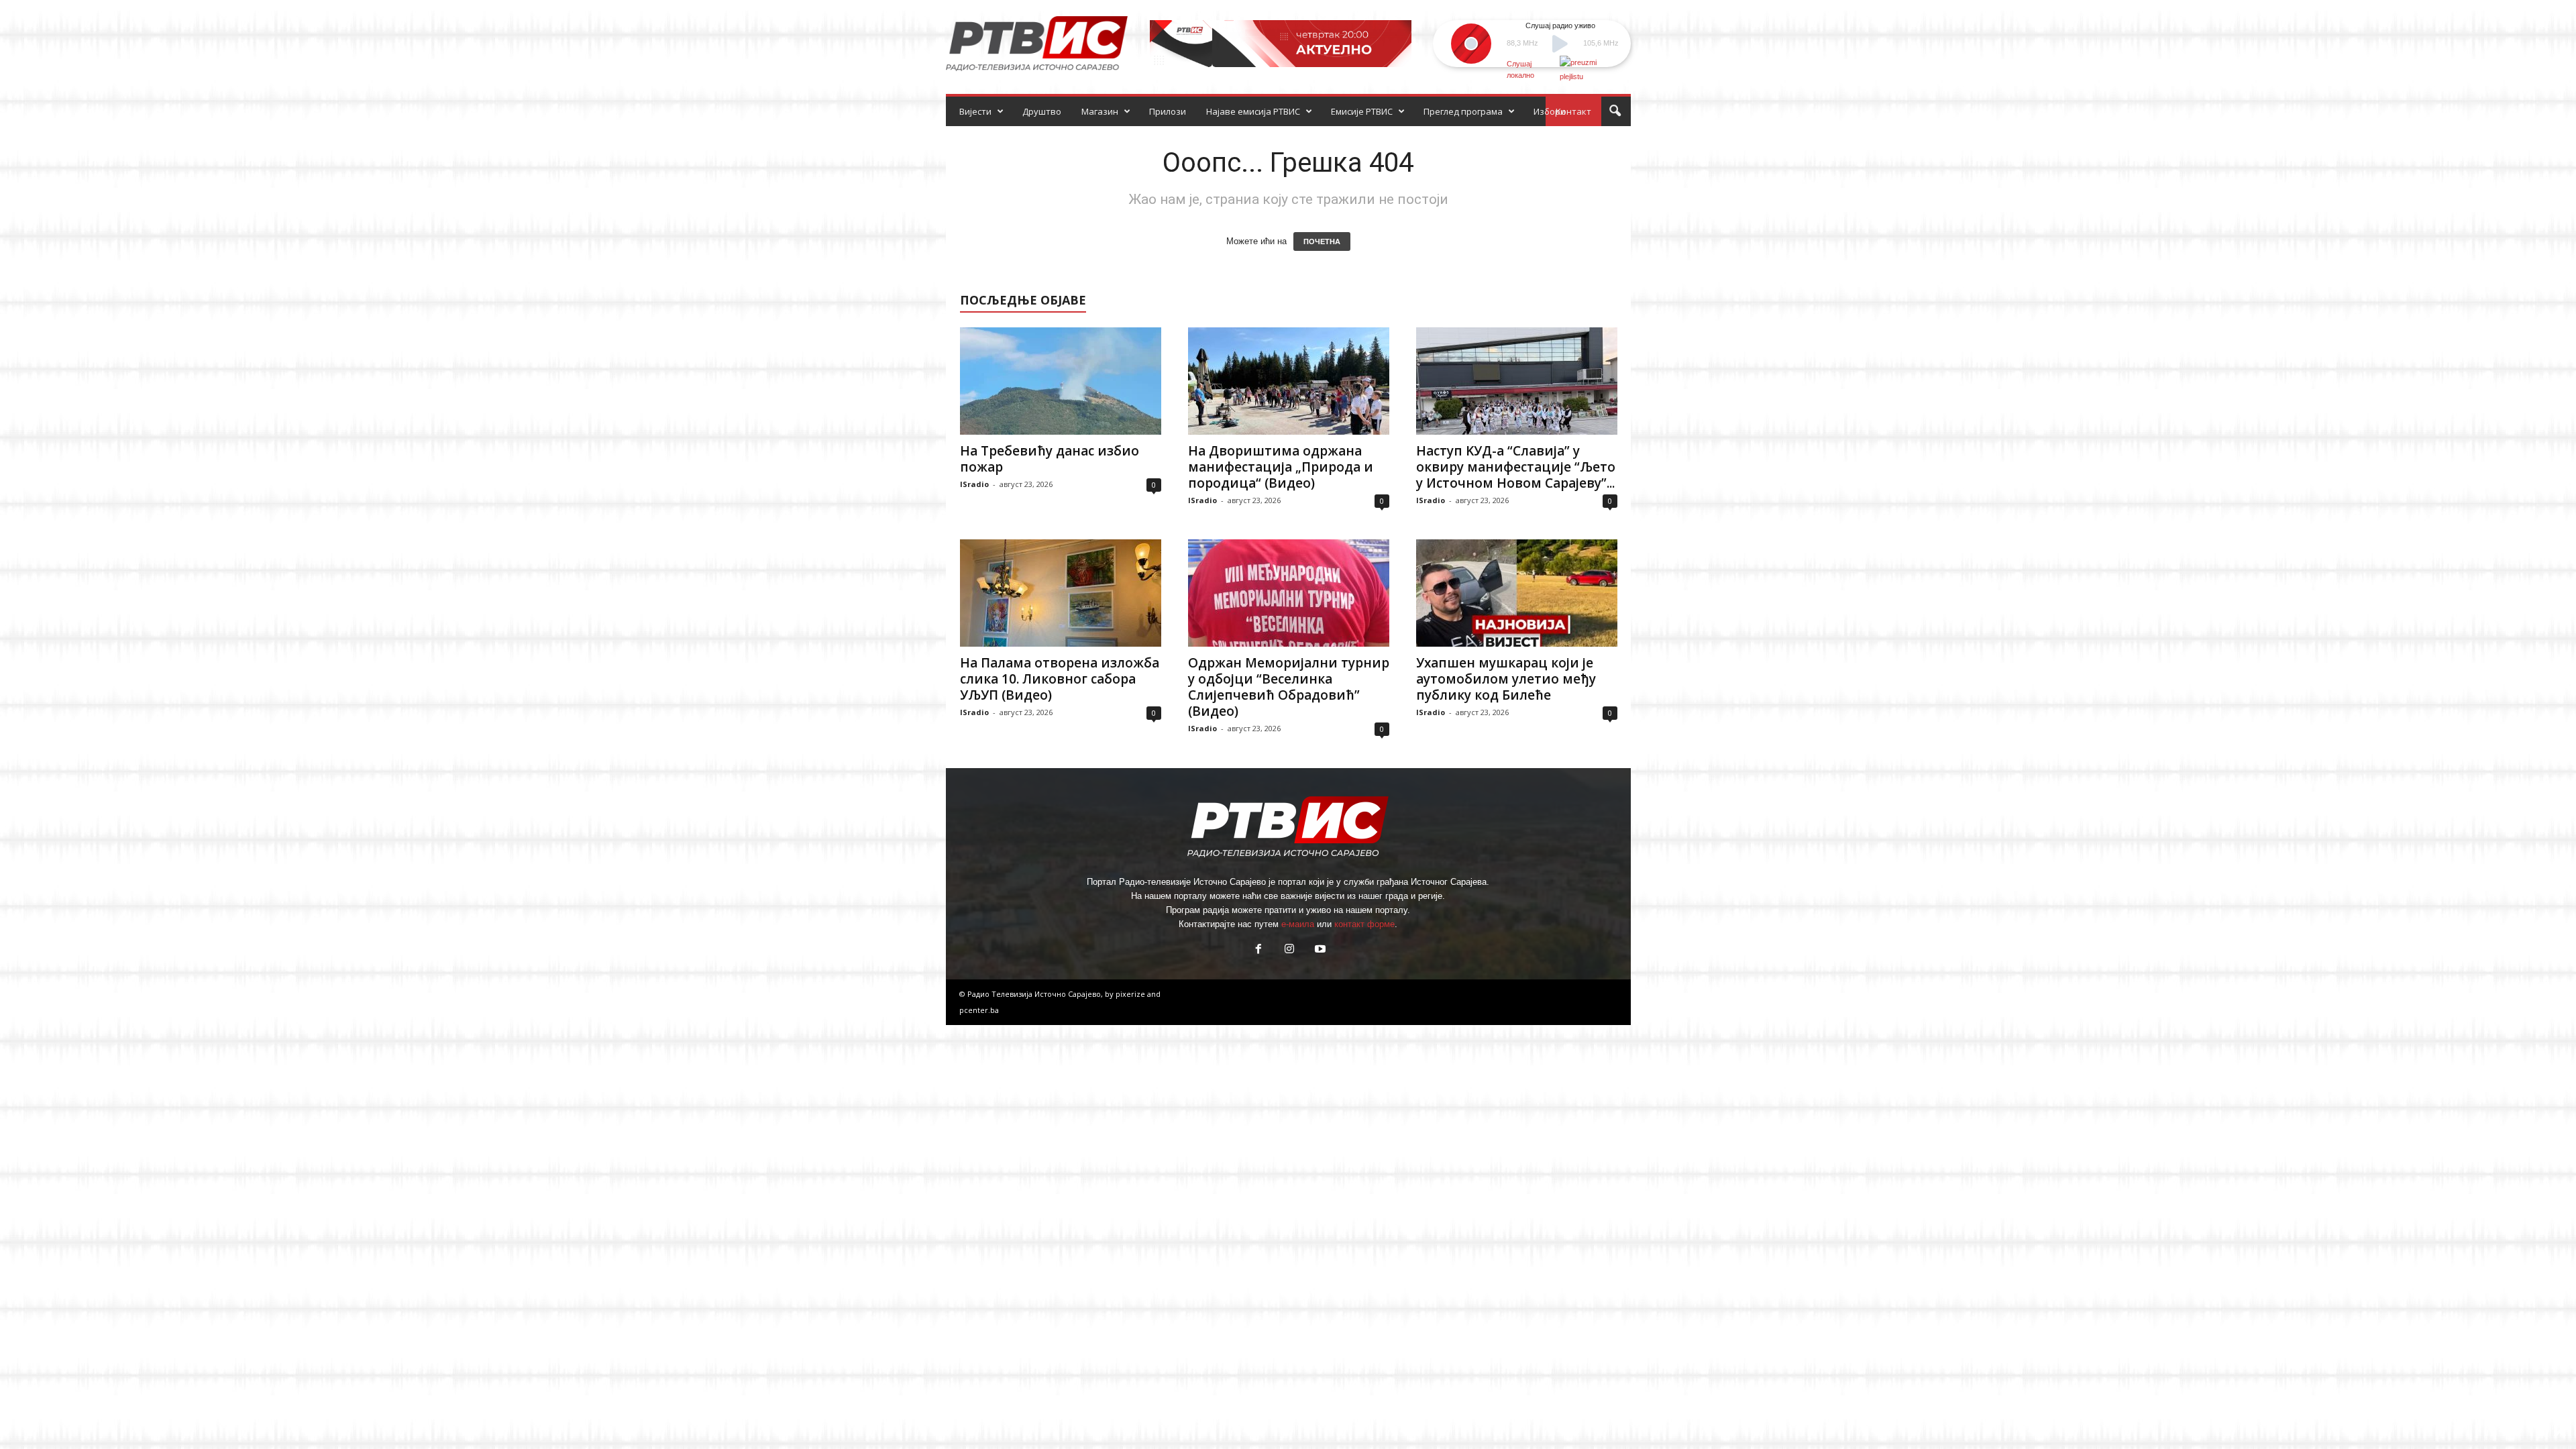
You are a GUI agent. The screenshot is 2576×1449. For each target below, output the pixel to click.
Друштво (1042, 111)
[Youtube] (1319, 950)
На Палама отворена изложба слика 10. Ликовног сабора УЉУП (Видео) (1060, 679)
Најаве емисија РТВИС (1253, 111)
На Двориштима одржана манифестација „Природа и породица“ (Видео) (1281, 467)
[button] (1615, 111)
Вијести (975, 111)
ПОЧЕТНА (1322, 241)
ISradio (974, 484)
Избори (1550, 111)
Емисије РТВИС (1362, 111)
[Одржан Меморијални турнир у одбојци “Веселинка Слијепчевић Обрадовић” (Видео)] (1289, 593)
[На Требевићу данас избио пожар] (1061, 381)
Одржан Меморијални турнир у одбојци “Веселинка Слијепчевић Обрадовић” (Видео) (1289, 687)
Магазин (1100, 111)
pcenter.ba (979, 1010)
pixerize (1131, 994)
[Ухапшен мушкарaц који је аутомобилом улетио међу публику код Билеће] (1517, 593)
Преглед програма (1463, 111)
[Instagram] (1289, 950)
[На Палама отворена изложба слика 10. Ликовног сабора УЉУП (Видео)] (1061, 593)
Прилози (1168, 111)
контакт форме (1364, 924)
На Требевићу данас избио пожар (1050, 459)
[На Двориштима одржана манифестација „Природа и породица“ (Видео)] (1289, 381)
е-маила (1298, 924)
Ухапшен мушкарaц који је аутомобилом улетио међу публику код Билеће (1506, 679)
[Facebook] (1258, 950)
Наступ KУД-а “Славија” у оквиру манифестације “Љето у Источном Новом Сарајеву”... (1516, 467)
